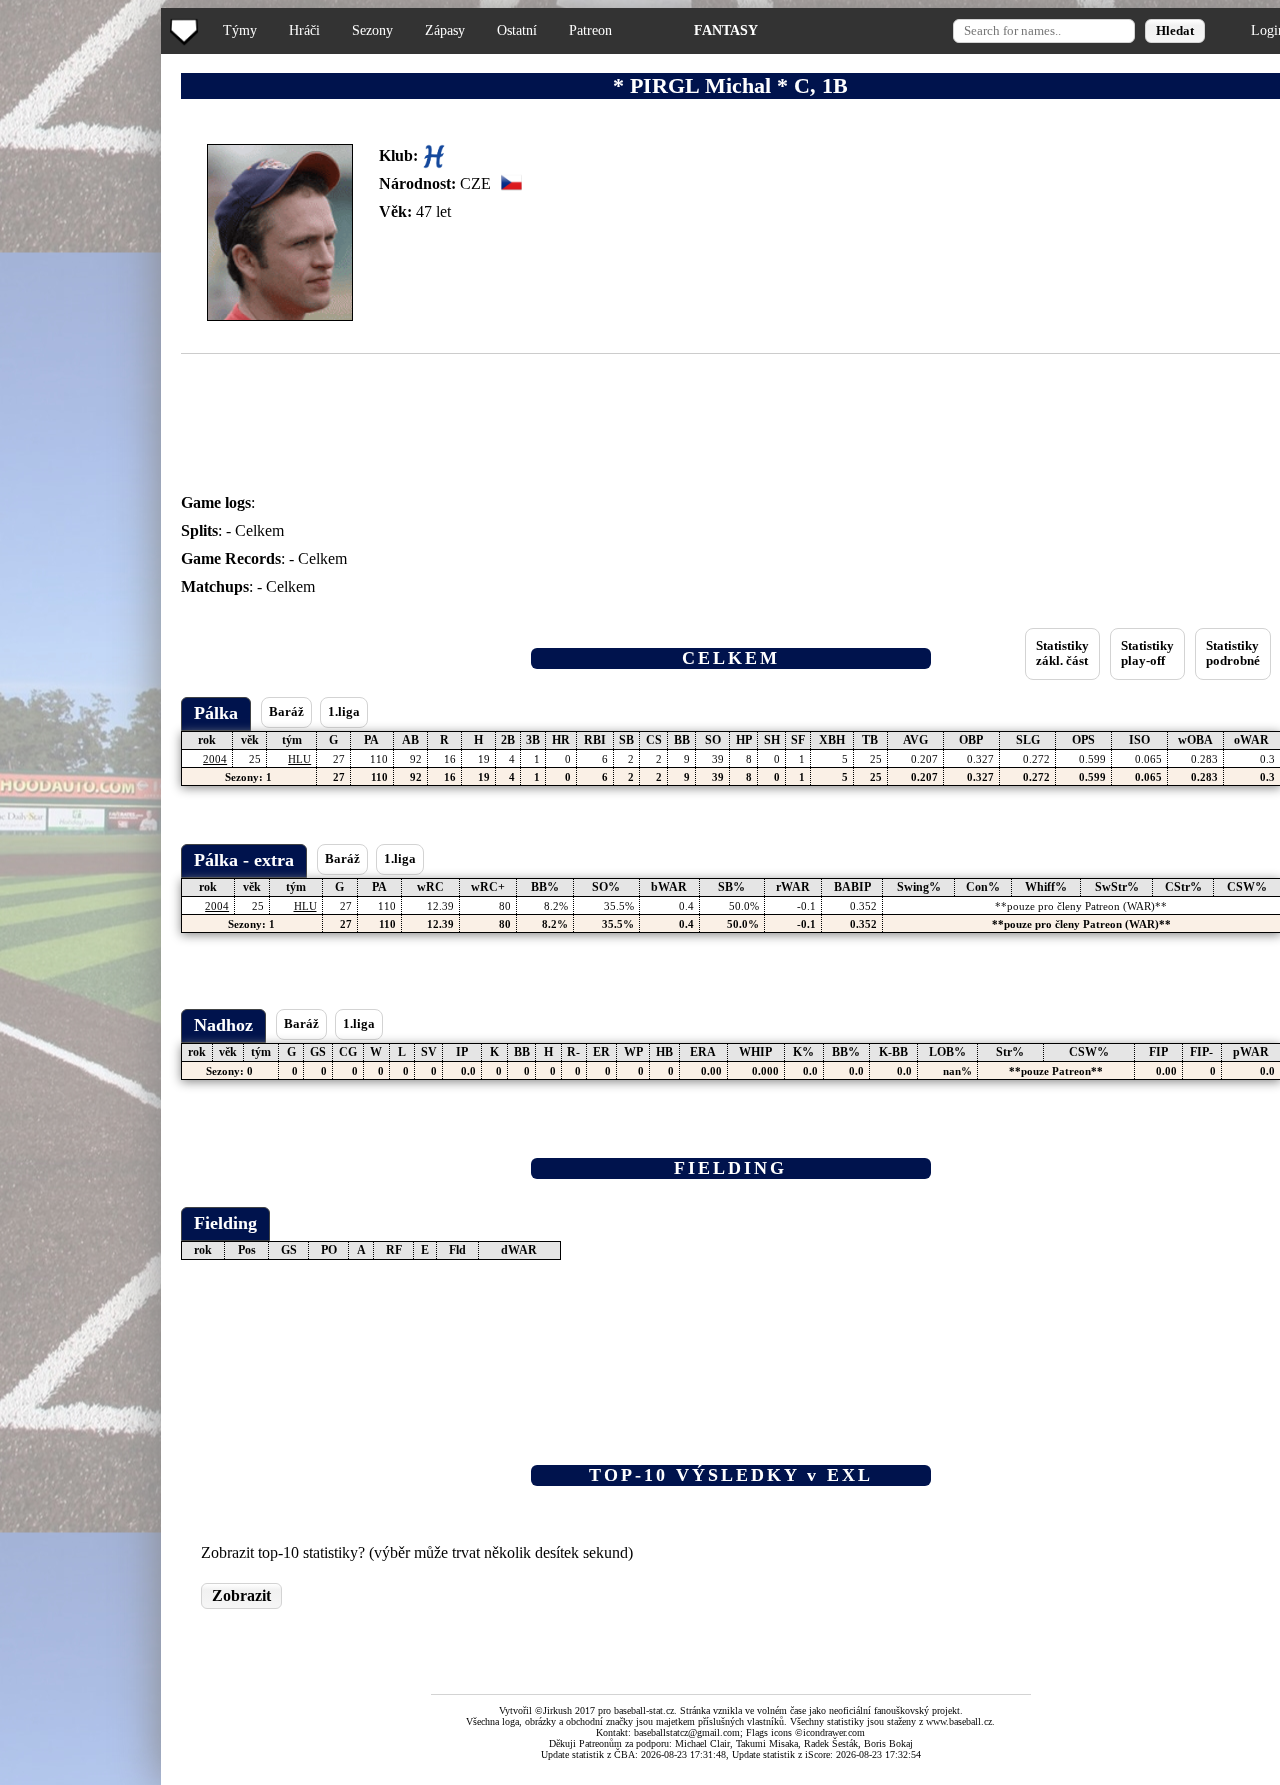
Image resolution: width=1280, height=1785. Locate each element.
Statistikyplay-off (1147, 653)
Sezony (372, 30)
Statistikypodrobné (1233, 653)
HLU (299, 759)
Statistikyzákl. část (1062, 653)
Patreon (590, 30)
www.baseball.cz (959, 1721)
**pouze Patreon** (1056, 1071)
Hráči (304, 30)
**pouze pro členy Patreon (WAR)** (1081, 906)
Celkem (259, 530)
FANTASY (726, 30)
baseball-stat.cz (644, 1710)
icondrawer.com (834, 1732)
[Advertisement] (83, 400)
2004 (215, 759)
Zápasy (445, 30)
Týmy (240, 30)
